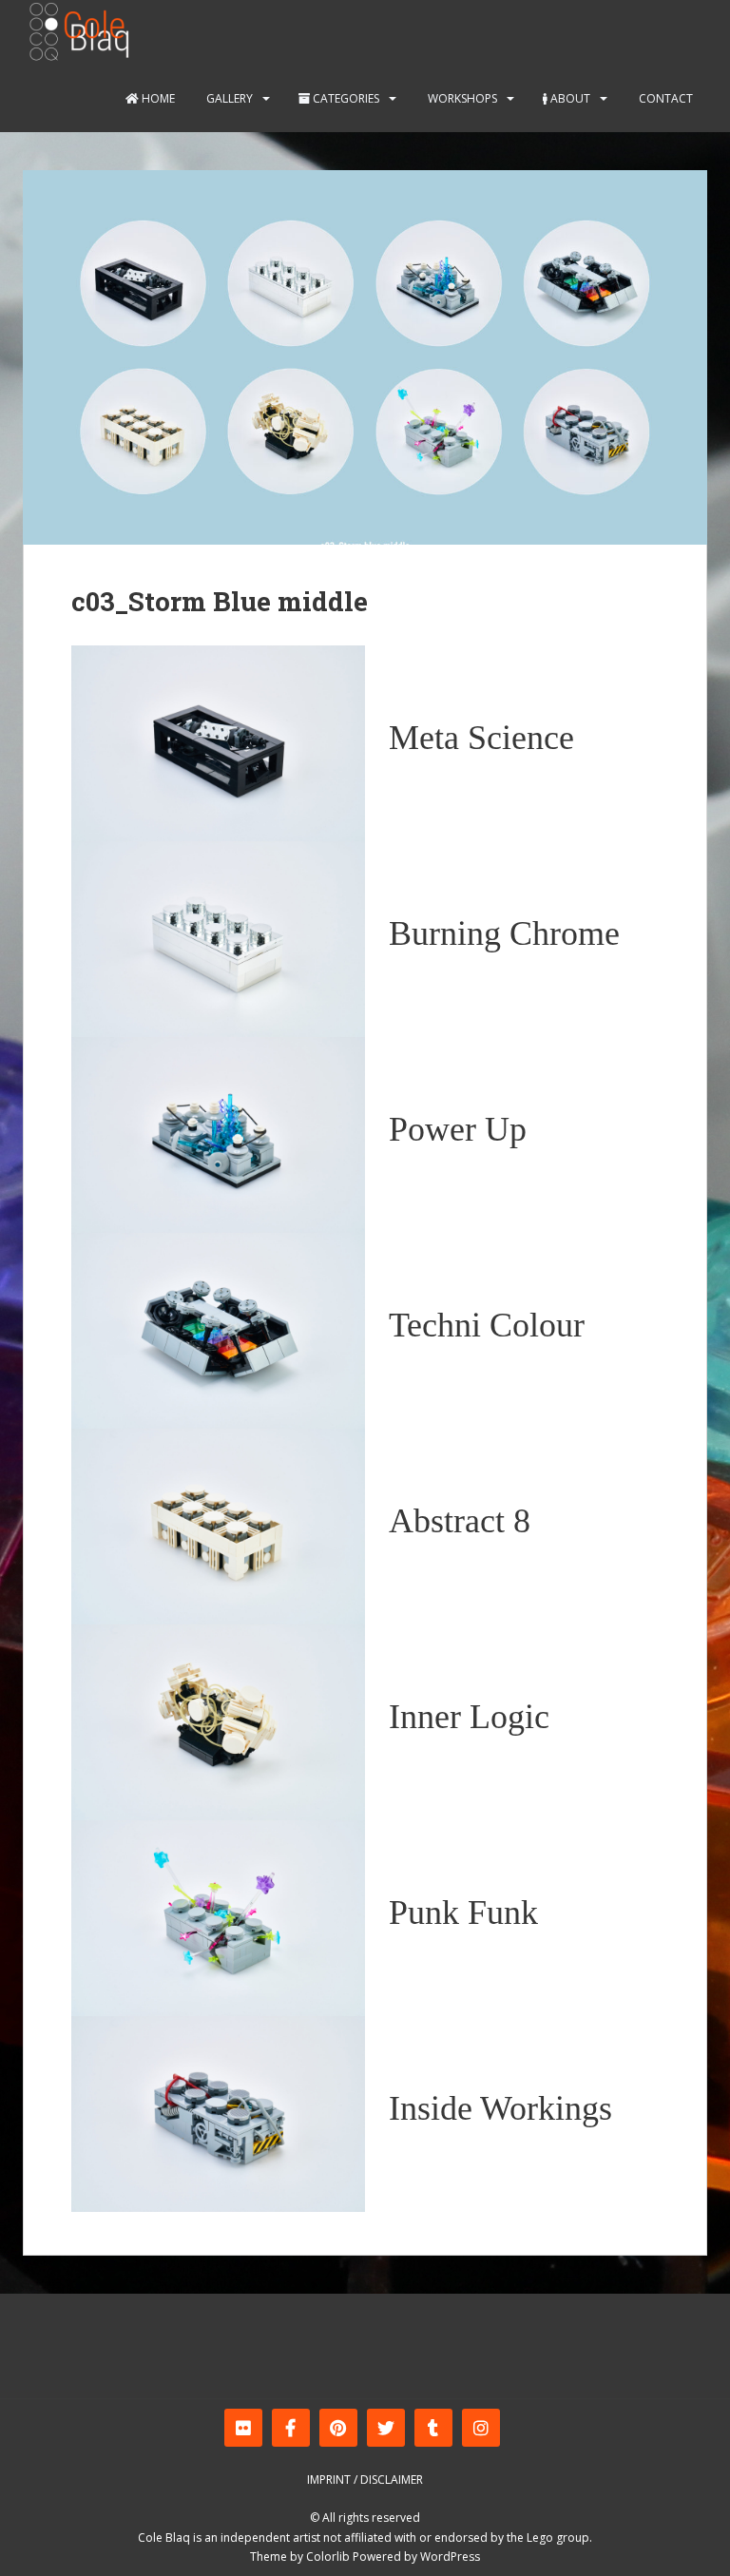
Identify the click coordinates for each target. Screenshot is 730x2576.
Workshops (461, 98)
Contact (664, 98)
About (569, 98)
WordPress (450, 2557)
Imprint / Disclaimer (365, 2480)
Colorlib (328, 2557)
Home (157, 98)
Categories (345, 98)
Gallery (228, 98)
